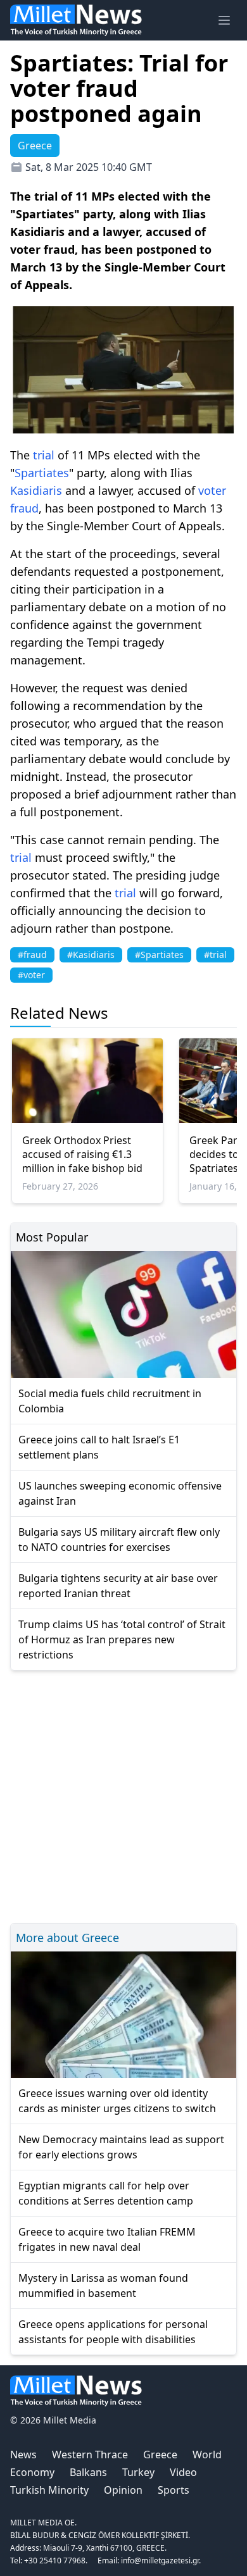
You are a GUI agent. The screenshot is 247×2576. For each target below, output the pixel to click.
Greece (160, 2455)
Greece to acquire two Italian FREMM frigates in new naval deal (107, 2239)
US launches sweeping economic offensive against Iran (120, 1493)
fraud (24, 508)
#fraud (32, 955)
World (207, 2455)
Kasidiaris (36, 490)
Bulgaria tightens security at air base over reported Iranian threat (118, 1586)
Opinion (123, 2490)
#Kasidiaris (91, 955)
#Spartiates (159, 955)
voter (212, 490)
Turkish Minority (49, 2490)
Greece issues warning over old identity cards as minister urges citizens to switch (117, 2101)
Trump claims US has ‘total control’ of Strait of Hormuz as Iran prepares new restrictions (122, 1640)
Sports (174, 2490)
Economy (32, 2472)
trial (44, 455)
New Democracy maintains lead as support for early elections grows (121, 2147)
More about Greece (67, 1938)
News (23, 2455)
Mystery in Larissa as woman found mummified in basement (103, 2286)
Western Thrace (90, 2455)
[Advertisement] (123, 1795)
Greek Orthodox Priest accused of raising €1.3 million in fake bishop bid (82, 1154)
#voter (31, 975)
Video (183, 2472)
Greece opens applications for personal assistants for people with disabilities (113, 2332)
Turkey (138, 2472)
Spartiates (42, 473)
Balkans (88, 2472)
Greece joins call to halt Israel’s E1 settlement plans (99, 1447)
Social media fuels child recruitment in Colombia (110, 1401)
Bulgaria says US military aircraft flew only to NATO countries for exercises (119, 1540)
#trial (215, 955)
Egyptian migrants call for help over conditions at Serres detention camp (106, 2193)
